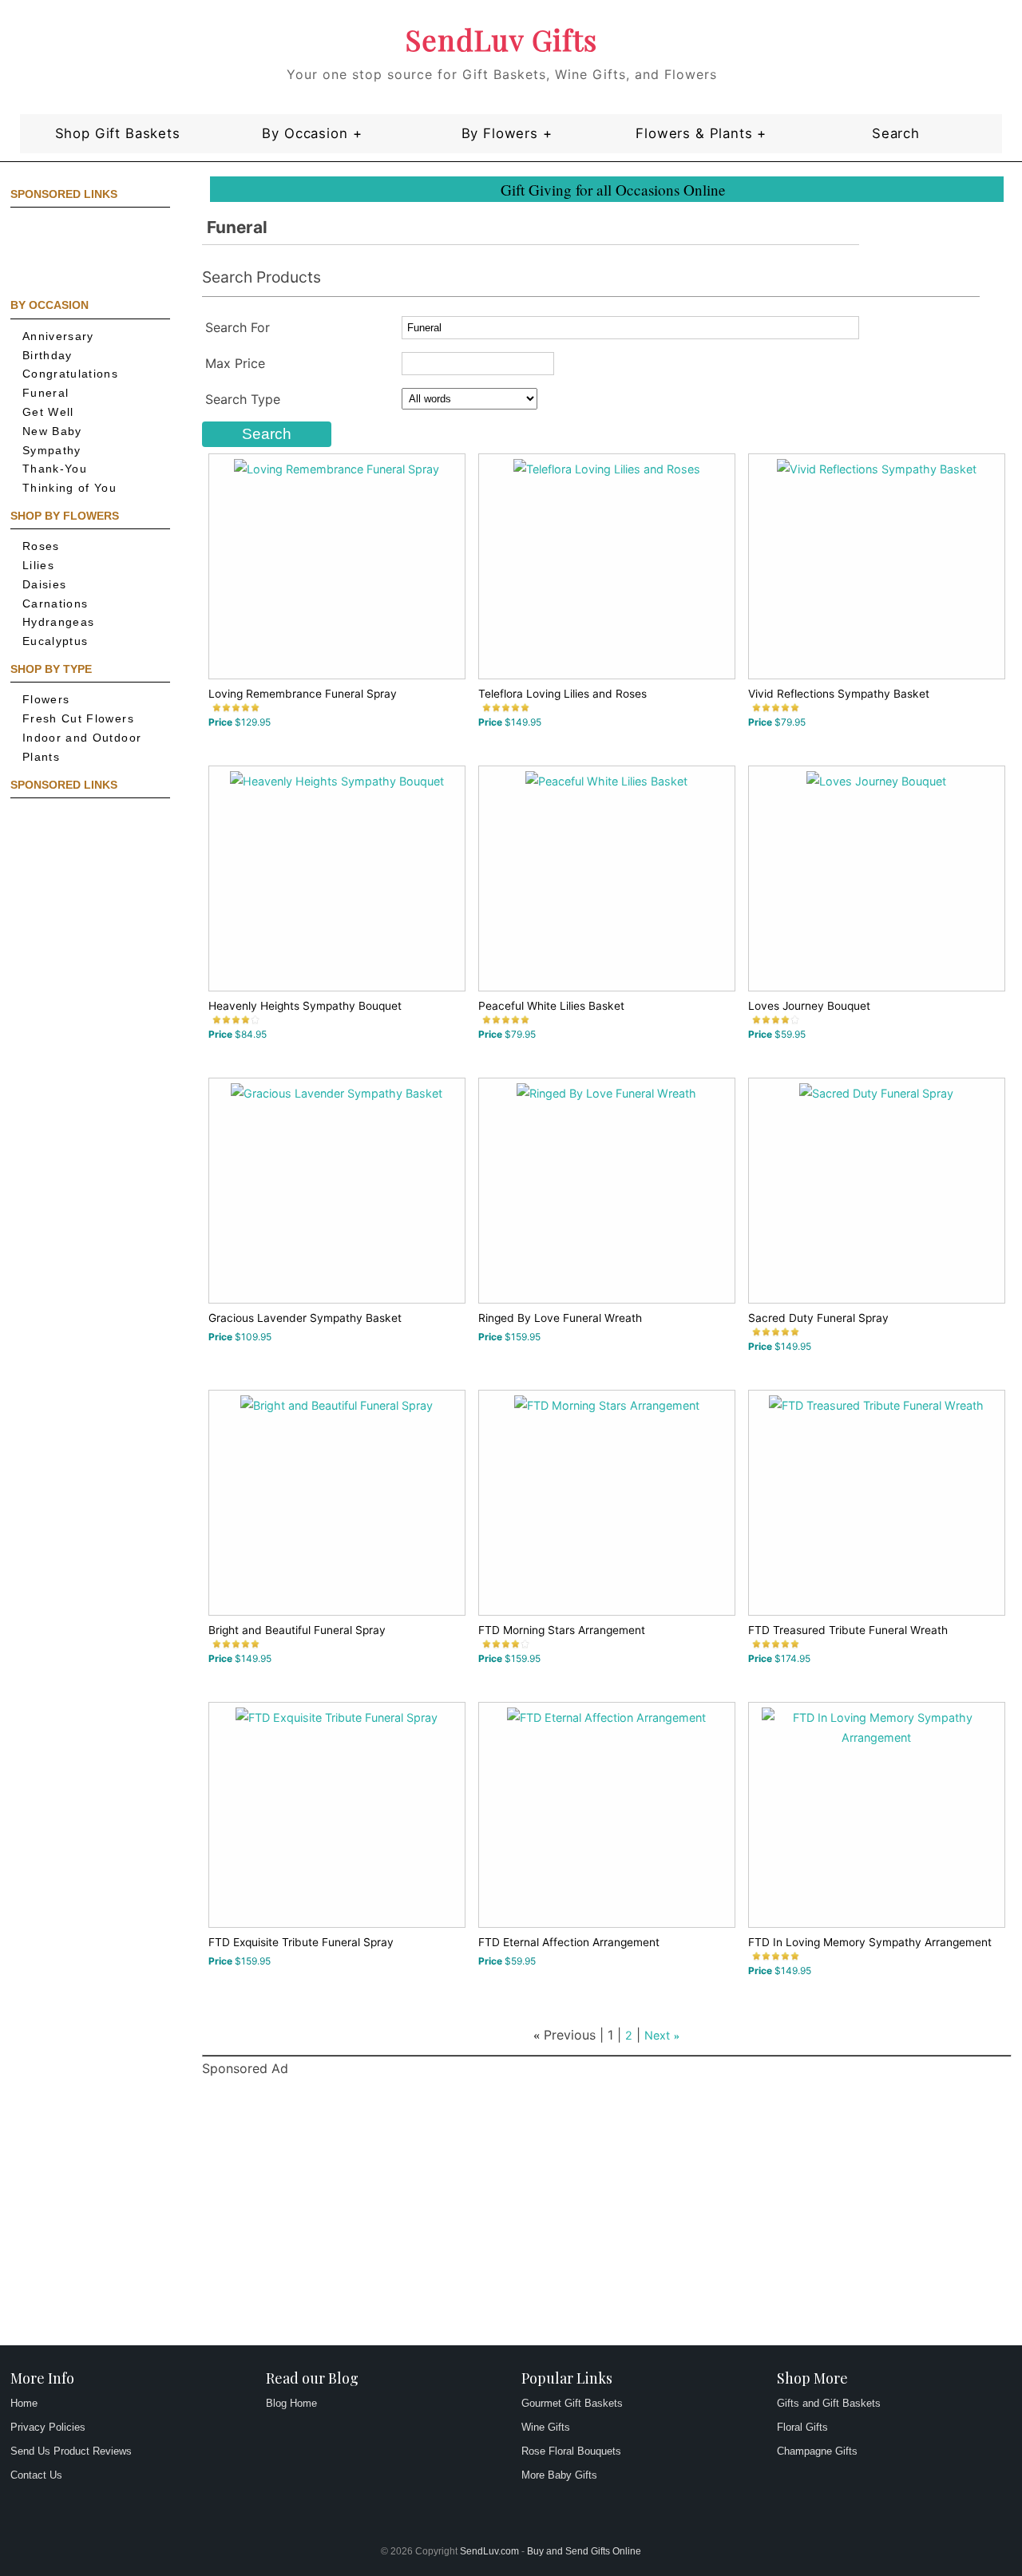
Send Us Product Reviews (71, 2451)
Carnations (55, 604)
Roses (41, 546)
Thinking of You (69, 488)
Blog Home (291, 2403)
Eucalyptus (55, 641)
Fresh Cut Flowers (78, 719)
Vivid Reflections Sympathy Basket (839, 694)
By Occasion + (312, 133)
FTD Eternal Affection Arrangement (569, 1942)
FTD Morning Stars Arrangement (562, 1630)
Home (24, 2403)
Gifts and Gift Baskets (829, 2403)
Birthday (48, 356)
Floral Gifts (802, 2427)
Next (657, 2035)
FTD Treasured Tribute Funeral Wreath (848, 1630)
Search (896, 133)
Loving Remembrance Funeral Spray (303, 694)
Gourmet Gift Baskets (572, 2403)
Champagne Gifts (817, 2451)
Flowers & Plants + (701, 133)
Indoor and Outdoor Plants (82, 748)
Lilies (38, 566)
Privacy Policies (48, 2427)
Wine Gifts (546, 2427)
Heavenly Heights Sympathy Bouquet (305, 1006)
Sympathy (52, 451)
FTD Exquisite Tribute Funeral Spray (301, 1942)
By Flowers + (507, 133)
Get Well (48, 412)
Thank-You (55, 469)
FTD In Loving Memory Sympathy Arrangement (870, 1942)
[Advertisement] (82, 251)
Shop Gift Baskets (118, 133)
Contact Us (36, 2475)
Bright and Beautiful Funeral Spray (297, 1630)
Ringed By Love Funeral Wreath (560, 1318)
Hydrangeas (59, 622)
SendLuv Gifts (501, 39)
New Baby (52, 431)
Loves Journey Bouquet (809, 1006)
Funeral (46, 393)
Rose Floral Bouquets (571, 2451)
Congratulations (70, 374)
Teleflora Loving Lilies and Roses (562, 694)
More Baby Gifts (559, 2475)
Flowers (46, 700)
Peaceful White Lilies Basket (551, 1006)
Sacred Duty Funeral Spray (818, 1318)
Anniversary (58, 336)
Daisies (45, 585)
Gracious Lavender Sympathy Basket (305, 1318)
